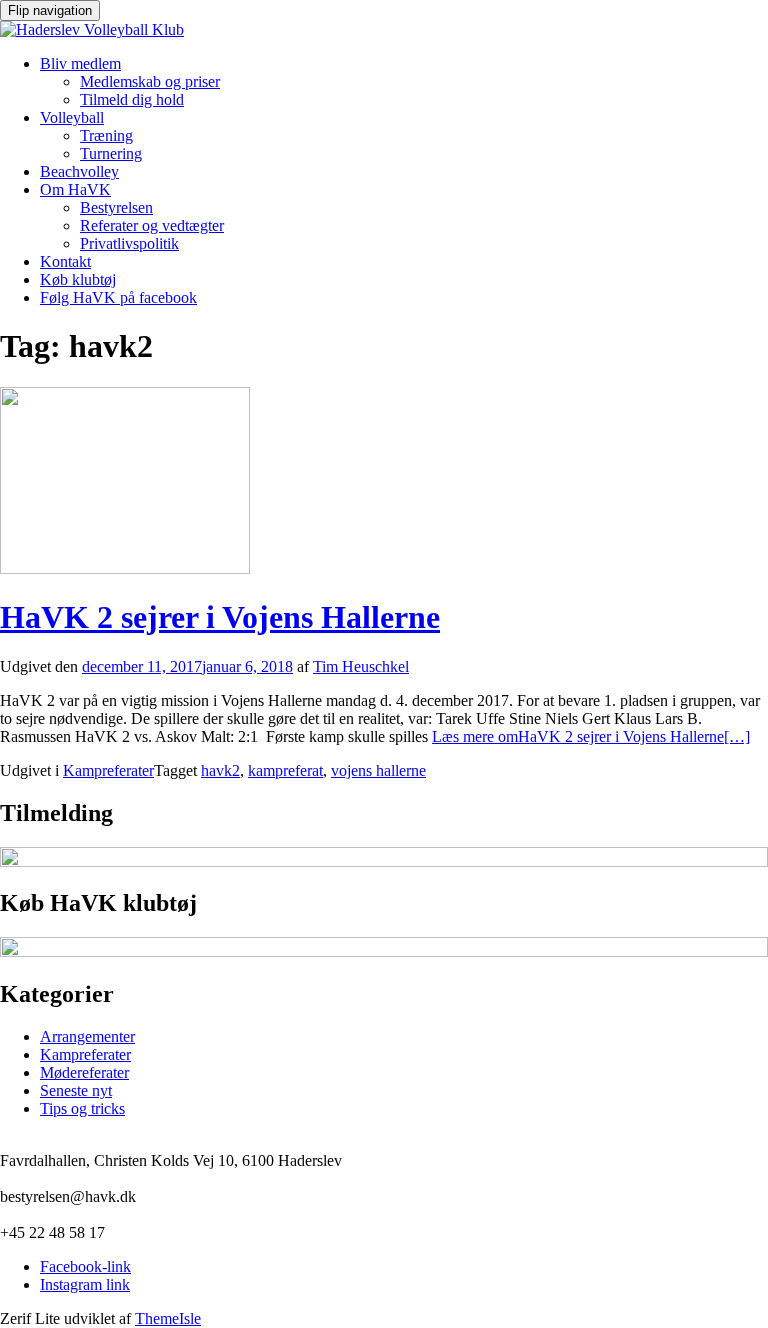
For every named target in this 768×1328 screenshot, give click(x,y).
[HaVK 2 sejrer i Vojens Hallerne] (125, 568)
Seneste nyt (76, 1090)
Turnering (111, 153)
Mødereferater (84, 1072)
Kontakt (65, 261)
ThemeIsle (168, 1318)
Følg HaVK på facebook (118, 297)
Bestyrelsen (116, 207)
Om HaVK (75, 189)
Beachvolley (79, 171)
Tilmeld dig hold (132, 99)
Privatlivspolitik (129, 243)
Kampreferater (108, 770)
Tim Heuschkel (361, 666)
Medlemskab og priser (150, 81)
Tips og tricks (82, 1108)
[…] (591, 736)
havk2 (220, 770)
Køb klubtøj (78, 279)
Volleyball (72, 117)
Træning (106, 135)
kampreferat (285, 770)
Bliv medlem (80, 63)
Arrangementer (87, 1036)
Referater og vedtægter (152, 225)
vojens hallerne (378, 770)
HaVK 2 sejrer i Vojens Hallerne (220, 617)
